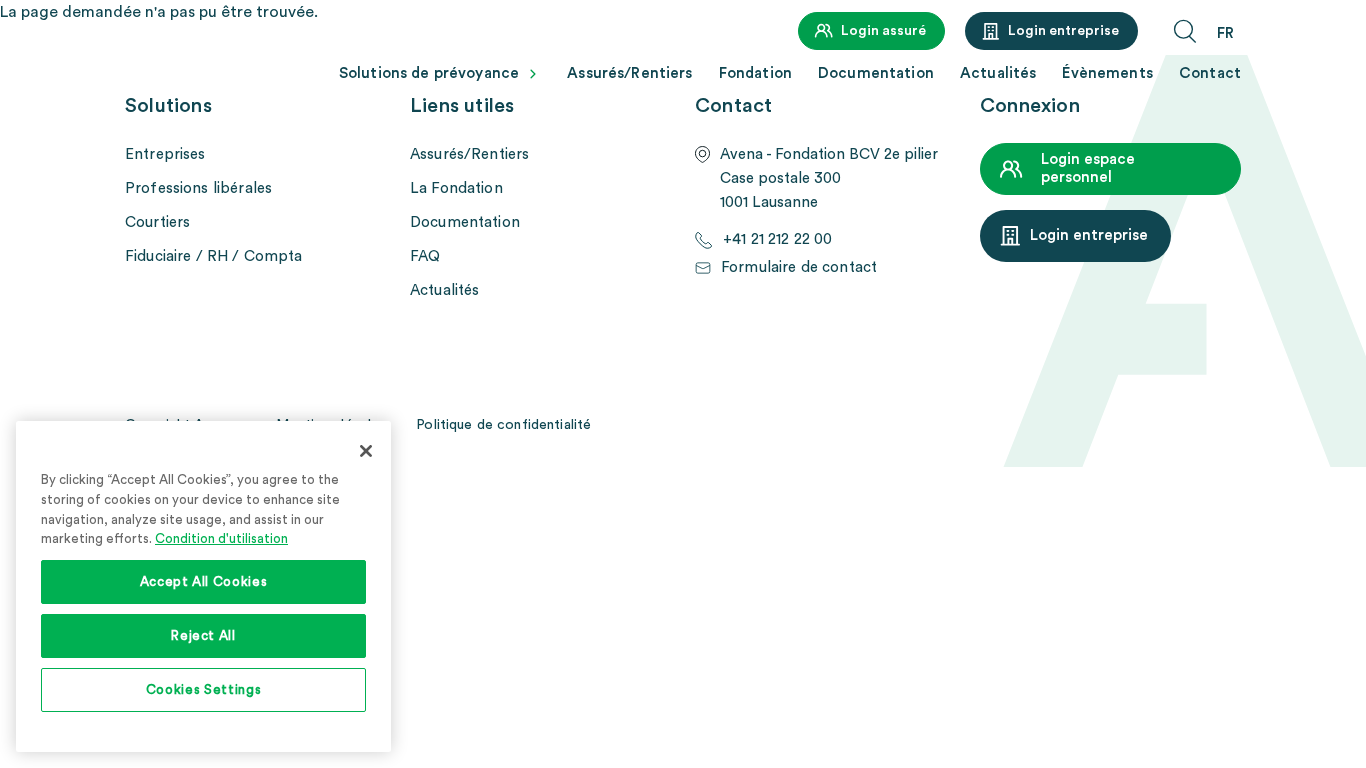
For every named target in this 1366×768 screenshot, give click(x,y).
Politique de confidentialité (503, 425)
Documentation (876, 73)
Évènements (1107, 73)
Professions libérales (198, 188)
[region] (203, 586)
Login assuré (883, 31)
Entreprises (165, 154)
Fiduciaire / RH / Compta (214, 256)
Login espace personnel (1088, 168)
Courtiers (157, 222)
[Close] (366, 451)
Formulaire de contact (799, 267)
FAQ (425, 256)
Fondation (755, 73)
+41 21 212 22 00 (777, 239)
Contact (1210, 73)
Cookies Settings (204, 690)
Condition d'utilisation (221, 539)
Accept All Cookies (204, 582)
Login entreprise (1063, 31)
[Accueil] (210, 66)
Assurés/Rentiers (629, 73)
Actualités (998, 73)
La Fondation (456, 188)
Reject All (203, 636)
